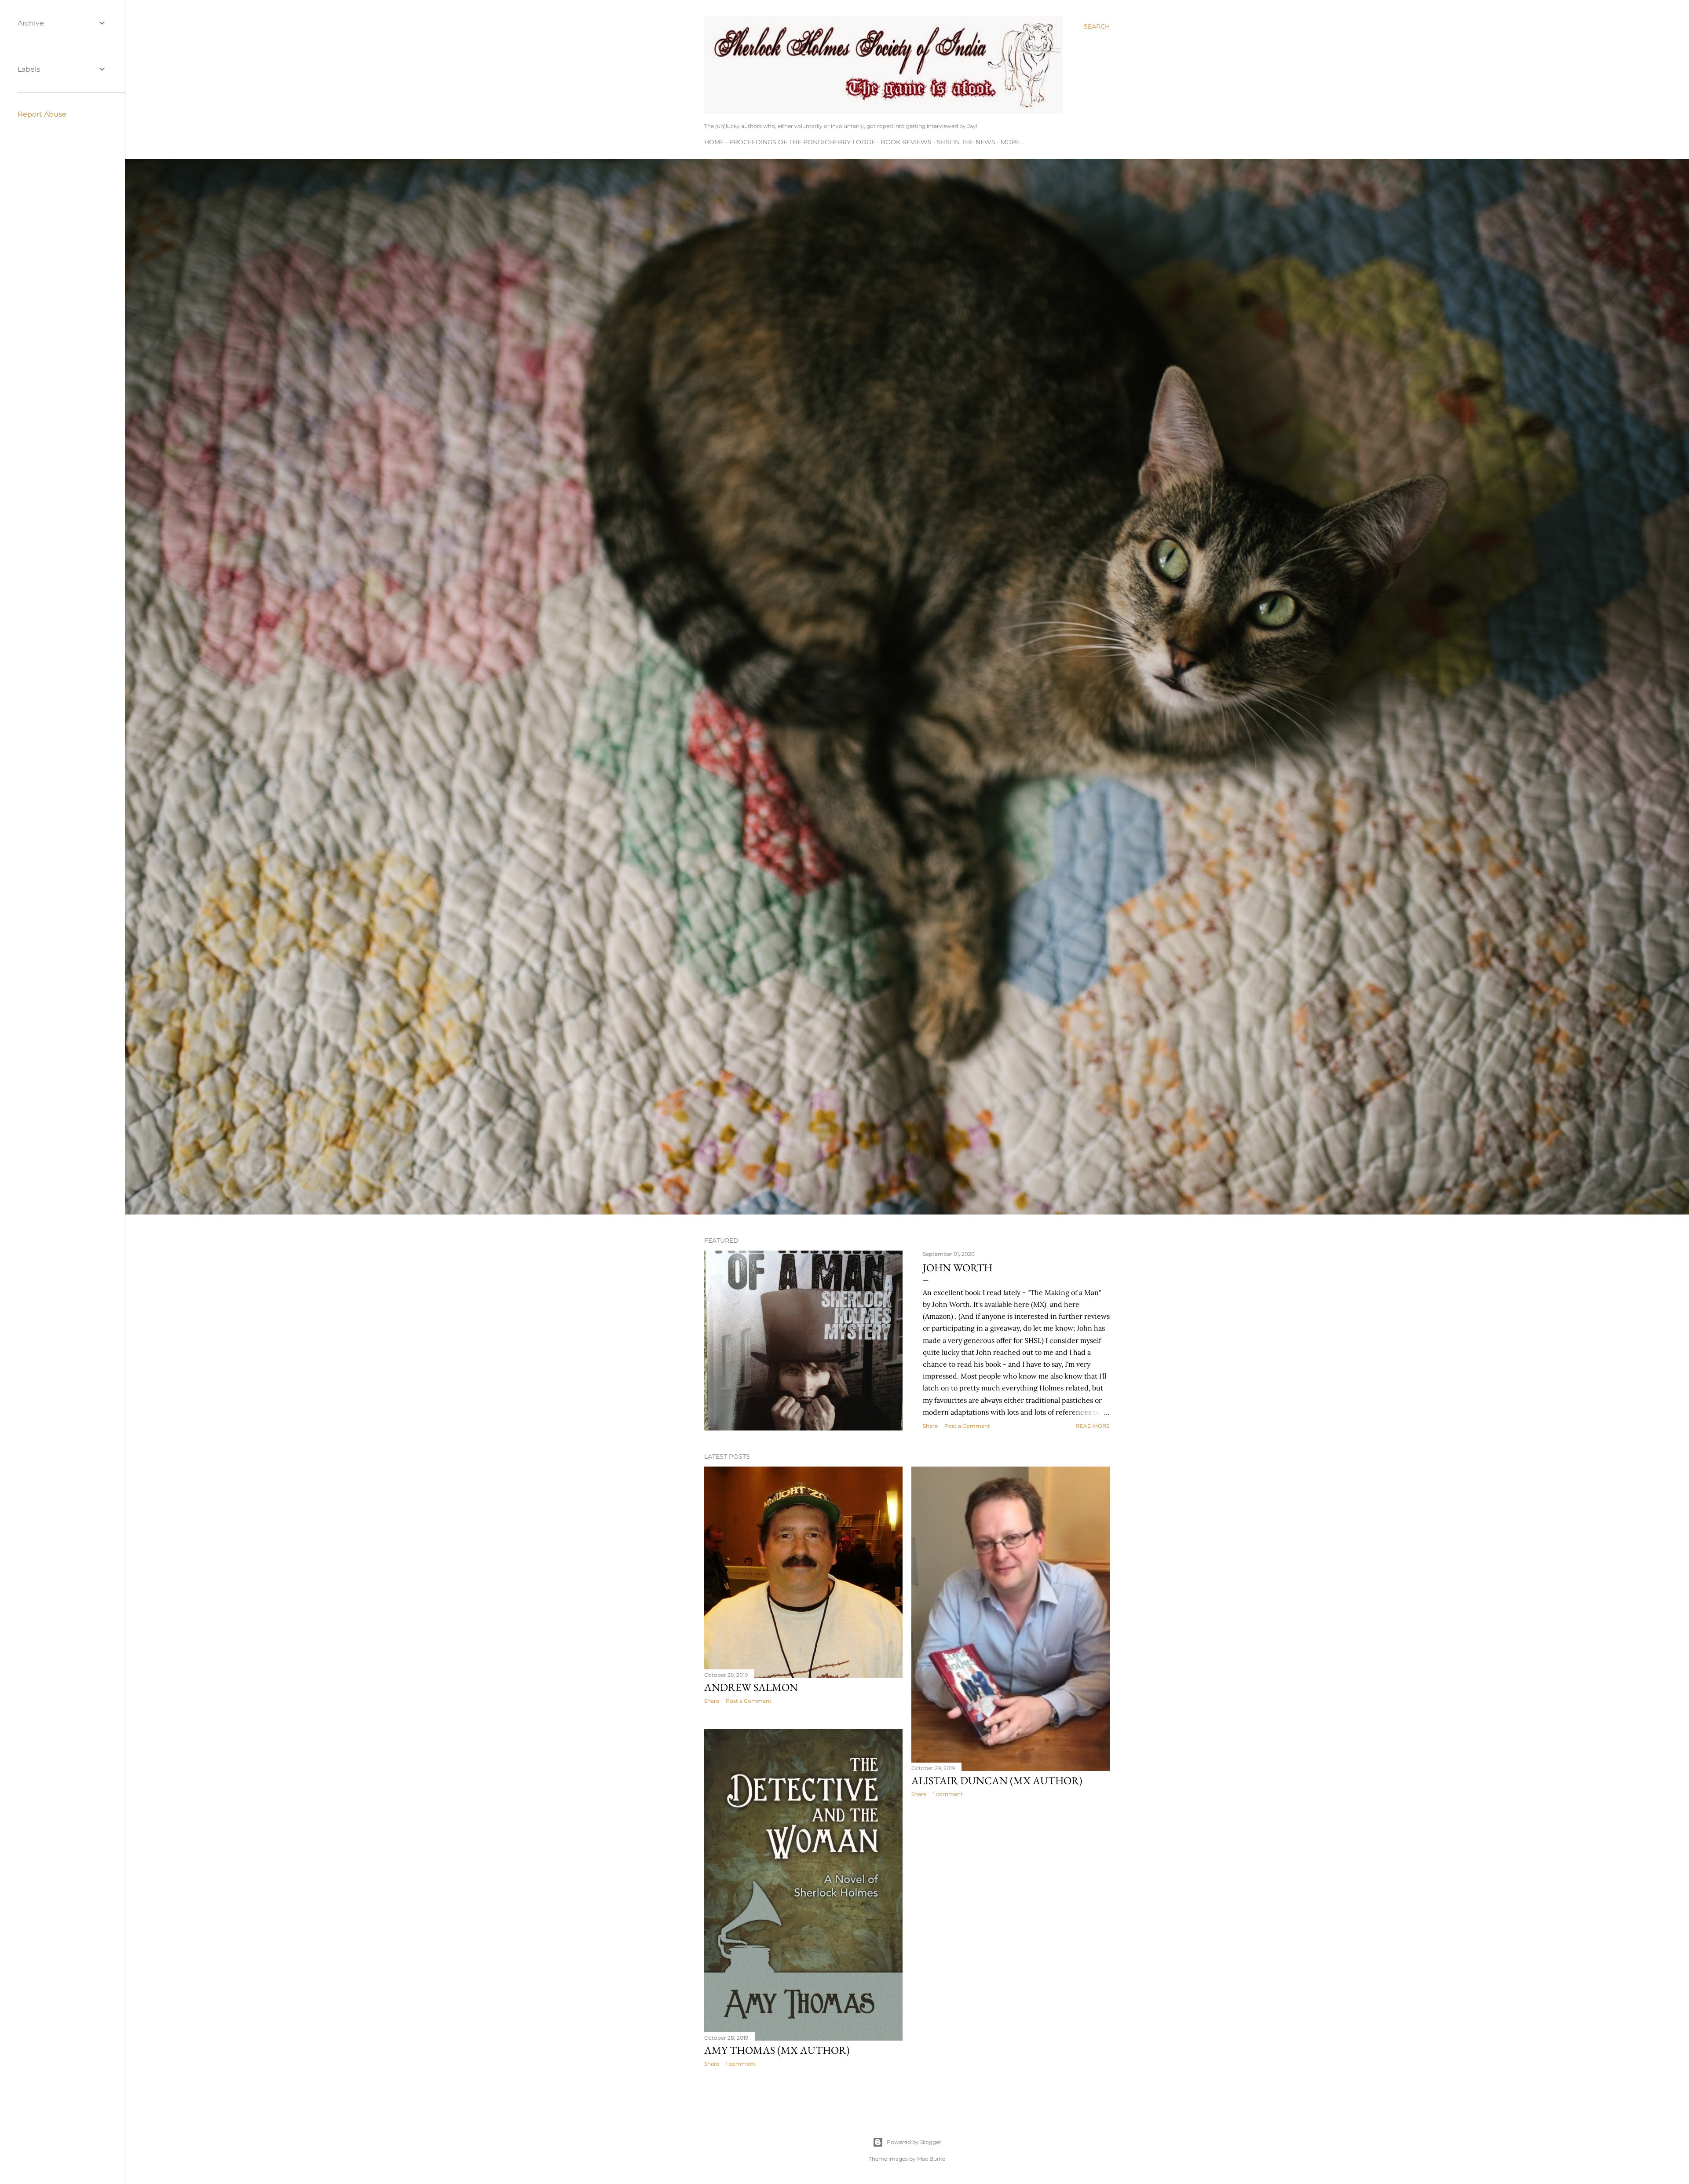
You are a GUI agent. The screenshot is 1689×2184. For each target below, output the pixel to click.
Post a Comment (967, 1426)
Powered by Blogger (914, 2142)
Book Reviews (906, 142)
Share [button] (930, 1426)
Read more (1093, 1426)
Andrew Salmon (751, 1687)
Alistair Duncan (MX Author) (997, 1780)
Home (714, 142)
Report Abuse (42, 114)
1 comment (948, 1794)
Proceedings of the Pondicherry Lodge (802, 142)
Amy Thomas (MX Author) (777, 2050)
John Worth (958, 1268)
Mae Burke (931, 2159)
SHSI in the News (966, 142)
